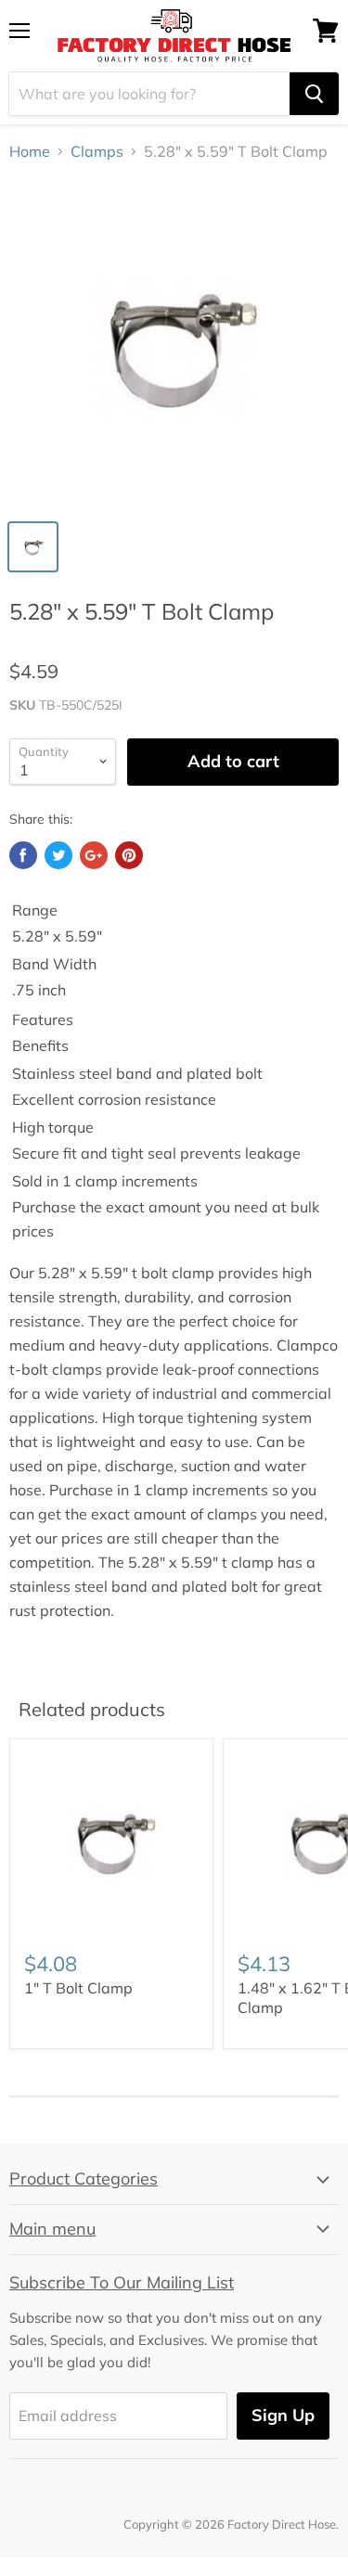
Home (30, 151)
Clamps (97, 151)
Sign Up (283, 2415)
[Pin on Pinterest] (129, 855)
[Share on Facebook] (23, 855)
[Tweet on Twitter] (58, 855)
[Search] (314, 94)
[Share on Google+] (94, 855)
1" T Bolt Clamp (78, 1988)
